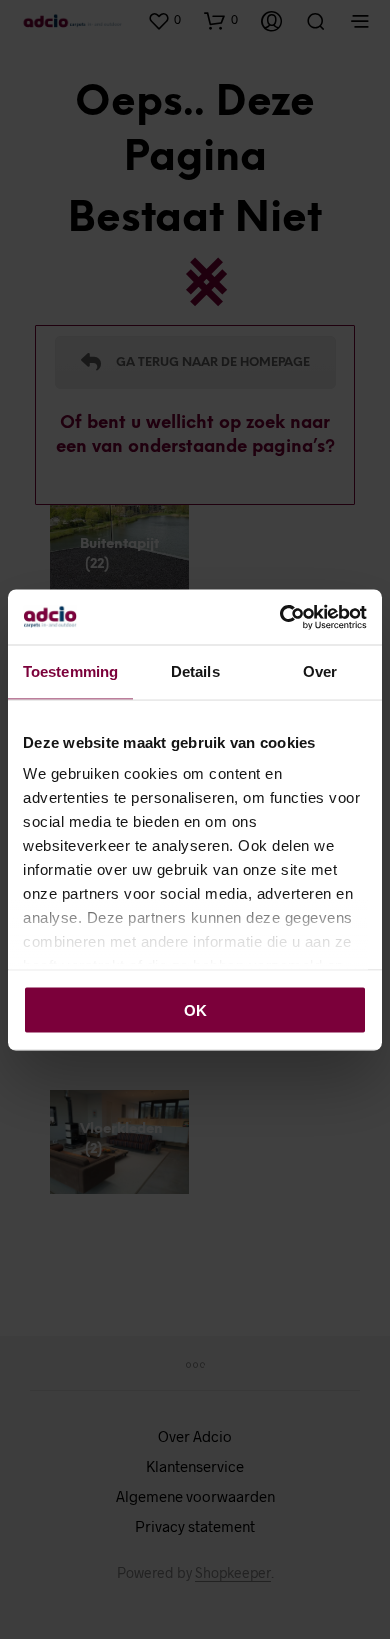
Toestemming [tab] (70, 671)
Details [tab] (195, 671)
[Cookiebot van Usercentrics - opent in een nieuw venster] (280, 617)
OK (195, 1009)
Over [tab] (320, 671)
